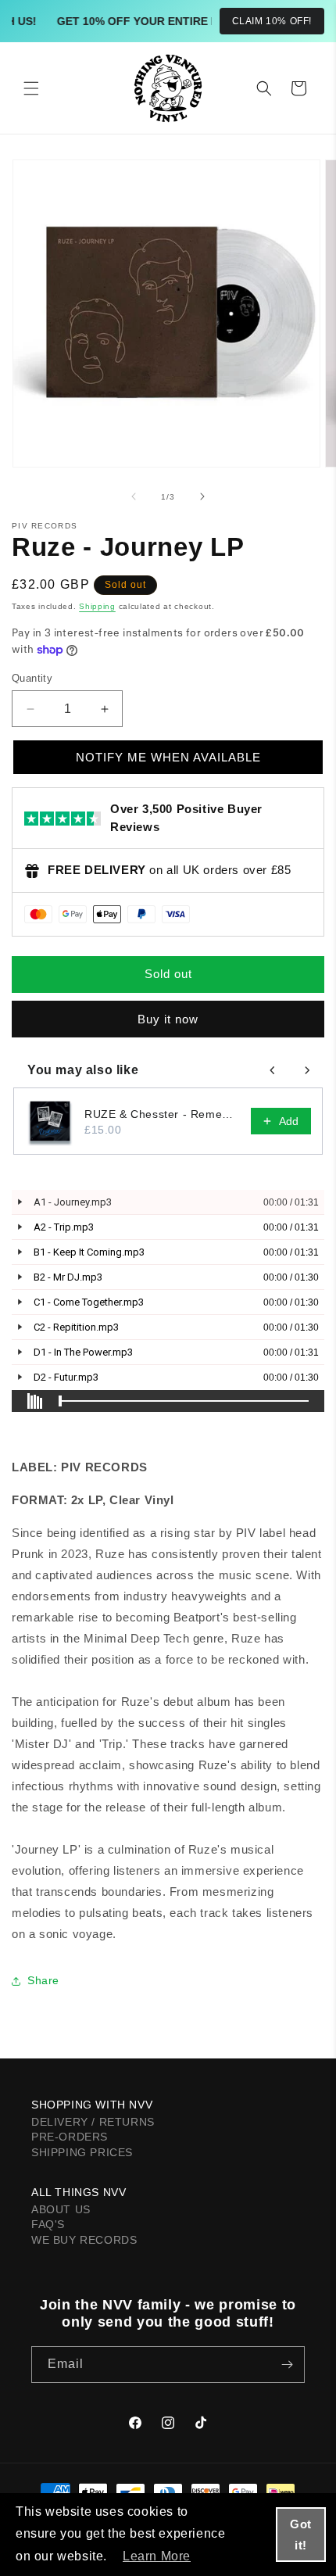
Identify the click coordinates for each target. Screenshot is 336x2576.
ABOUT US (61, 2209)
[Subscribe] (287, 2365)
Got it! (301, 2535)
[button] (31, 88)
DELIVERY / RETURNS (93, 2122)
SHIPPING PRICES (82, 2152)
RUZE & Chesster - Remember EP (163, 1114)
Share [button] (43, 1980)
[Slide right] (202, 496)
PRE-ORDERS (70, 2137)
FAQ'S (48, 2224)
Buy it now (168, 1019)
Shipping (97, 606)
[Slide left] (134, 496)
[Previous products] (273, 1070)
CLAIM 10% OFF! (272, 21)
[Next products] (307, 1070)
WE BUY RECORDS (84, 2240)
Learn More (157, 2556)
